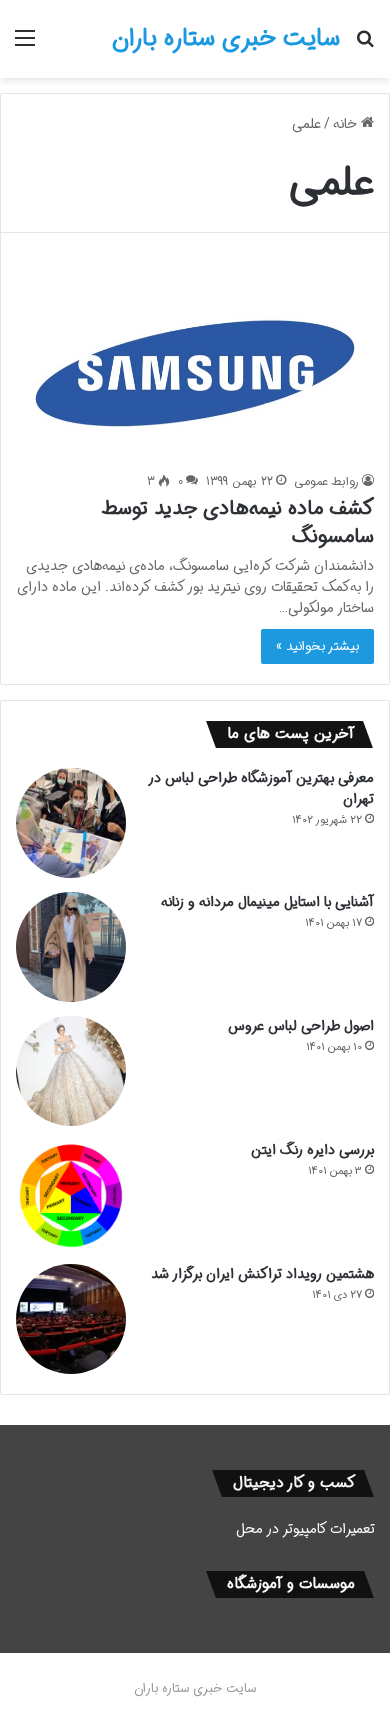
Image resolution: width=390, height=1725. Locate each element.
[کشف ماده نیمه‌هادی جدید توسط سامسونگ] (195, 367)
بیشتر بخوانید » (317, 646)
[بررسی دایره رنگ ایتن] (71, 1195)
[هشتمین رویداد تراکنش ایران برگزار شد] (71, 1319)
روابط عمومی (326, 481)
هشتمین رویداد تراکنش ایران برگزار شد (262, 1274)
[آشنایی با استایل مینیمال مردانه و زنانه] (71, 947)
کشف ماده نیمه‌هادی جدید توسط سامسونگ (238, 522)
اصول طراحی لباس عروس (301, 1026)
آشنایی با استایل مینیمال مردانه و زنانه (267, 902)
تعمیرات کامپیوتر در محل (305, 1529)
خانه (347, 124)
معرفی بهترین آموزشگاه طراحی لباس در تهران (261, 788)
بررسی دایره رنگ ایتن (312, 1150)
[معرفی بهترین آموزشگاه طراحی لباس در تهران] (71, 823)
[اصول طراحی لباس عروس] (71, 1071)
